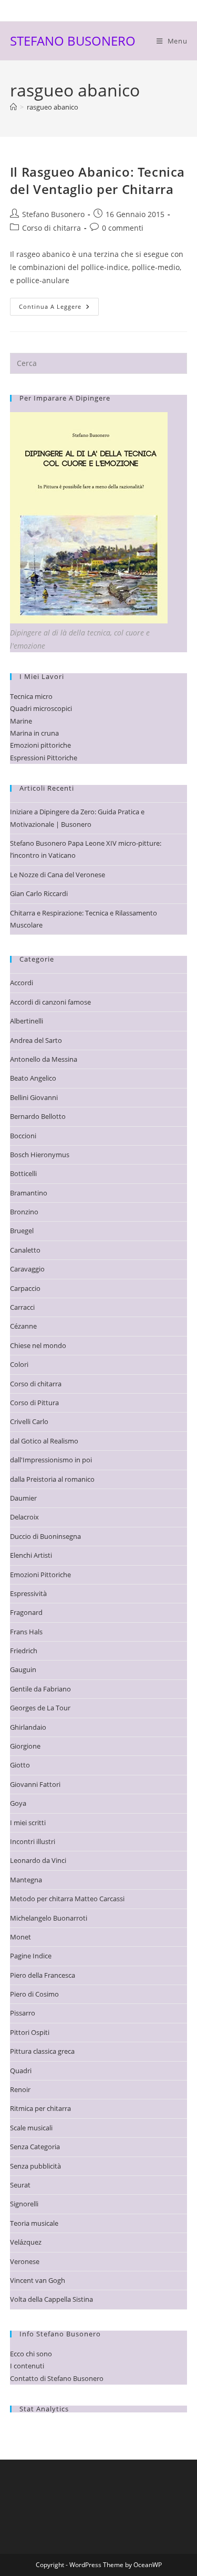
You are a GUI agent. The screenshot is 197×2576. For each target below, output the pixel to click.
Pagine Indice (31, 1956)
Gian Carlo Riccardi (39, 893)
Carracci (22, 1307)
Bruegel (22, 1231)
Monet (20, 1937)
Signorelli (24, 2204)
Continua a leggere (59, 309)
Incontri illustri (33, 1841)
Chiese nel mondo (38, 1345)
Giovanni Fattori (35, 1784)
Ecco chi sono (31, 2354)
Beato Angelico (33, 1078)
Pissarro (23, 2013)
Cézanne (23, 1326)
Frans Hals (26, 1632)
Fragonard (26, 1612)
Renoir (20, 2089)
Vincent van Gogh (38, 2280)
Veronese (25, 2261)
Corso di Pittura (34, 1403)
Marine (21, 721)
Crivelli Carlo (29, 1421)
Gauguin (23, 1669)
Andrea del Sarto (36, 1040)
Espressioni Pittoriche (44, 758)
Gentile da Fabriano (40, 1689)
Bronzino (24, 1212)
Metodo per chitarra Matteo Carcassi (67, 1899)
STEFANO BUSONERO (73, 41)
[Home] (13, 107)
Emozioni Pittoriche (40, 1575)
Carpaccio (25, 1288)
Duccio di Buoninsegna (45, 1536)
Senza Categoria (35, 2147)
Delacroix (24, 1517)
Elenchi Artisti (31, 1555)
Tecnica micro (31, 696)
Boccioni (23, 1136)
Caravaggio (27, 1269)
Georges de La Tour (40, 1708)
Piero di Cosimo (34, 1994)
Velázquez (26, 2242)
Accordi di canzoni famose (50, 1002)
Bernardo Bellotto (38, 1116)
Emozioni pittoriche (40, 745)
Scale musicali (31, 2128)
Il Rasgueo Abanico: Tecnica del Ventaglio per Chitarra (97, 181)
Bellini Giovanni (34, 1097)
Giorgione (25, 1746)
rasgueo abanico (53, 107)
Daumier (23, 1498)
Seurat (20, 2185)
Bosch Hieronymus (40, 1155)
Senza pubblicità (35, 2166)
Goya (18, 1803)
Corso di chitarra (51, 228)
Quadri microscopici (41, 708)
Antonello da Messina (44, 1059)
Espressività (28, 1593)
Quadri (21, 2071)
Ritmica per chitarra (40, 2108)
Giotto (20, 1765)
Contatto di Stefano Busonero (57, 2378)
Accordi (22, 983)
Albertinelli (27, 1021)
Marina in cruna (34, 733)
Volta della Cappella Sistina (51, 2299)
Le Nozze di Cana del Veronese (58, 875)
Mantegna (26, 1880)
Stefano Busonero (53, 214)
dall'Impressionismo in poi (51, 1460)
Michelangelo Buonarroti (49, 1918)
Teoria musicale (34, 2223)
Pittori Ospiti (30, 2032)
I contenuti (27, 2366)
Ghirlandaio (28, 1727)
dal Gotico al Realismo (44, 1441)
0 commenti (123, 228)
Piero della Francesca (43, 1975)
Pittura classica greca (42, 2051)
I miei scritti (28, 1823)
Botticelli (23, 1173)
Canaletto (25, 1250)
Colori (19, 1364)
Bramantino (29, 1193)
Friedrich (24, 1651)
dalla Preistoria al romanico (52, 1479)
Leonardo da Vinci (38, 1860)
